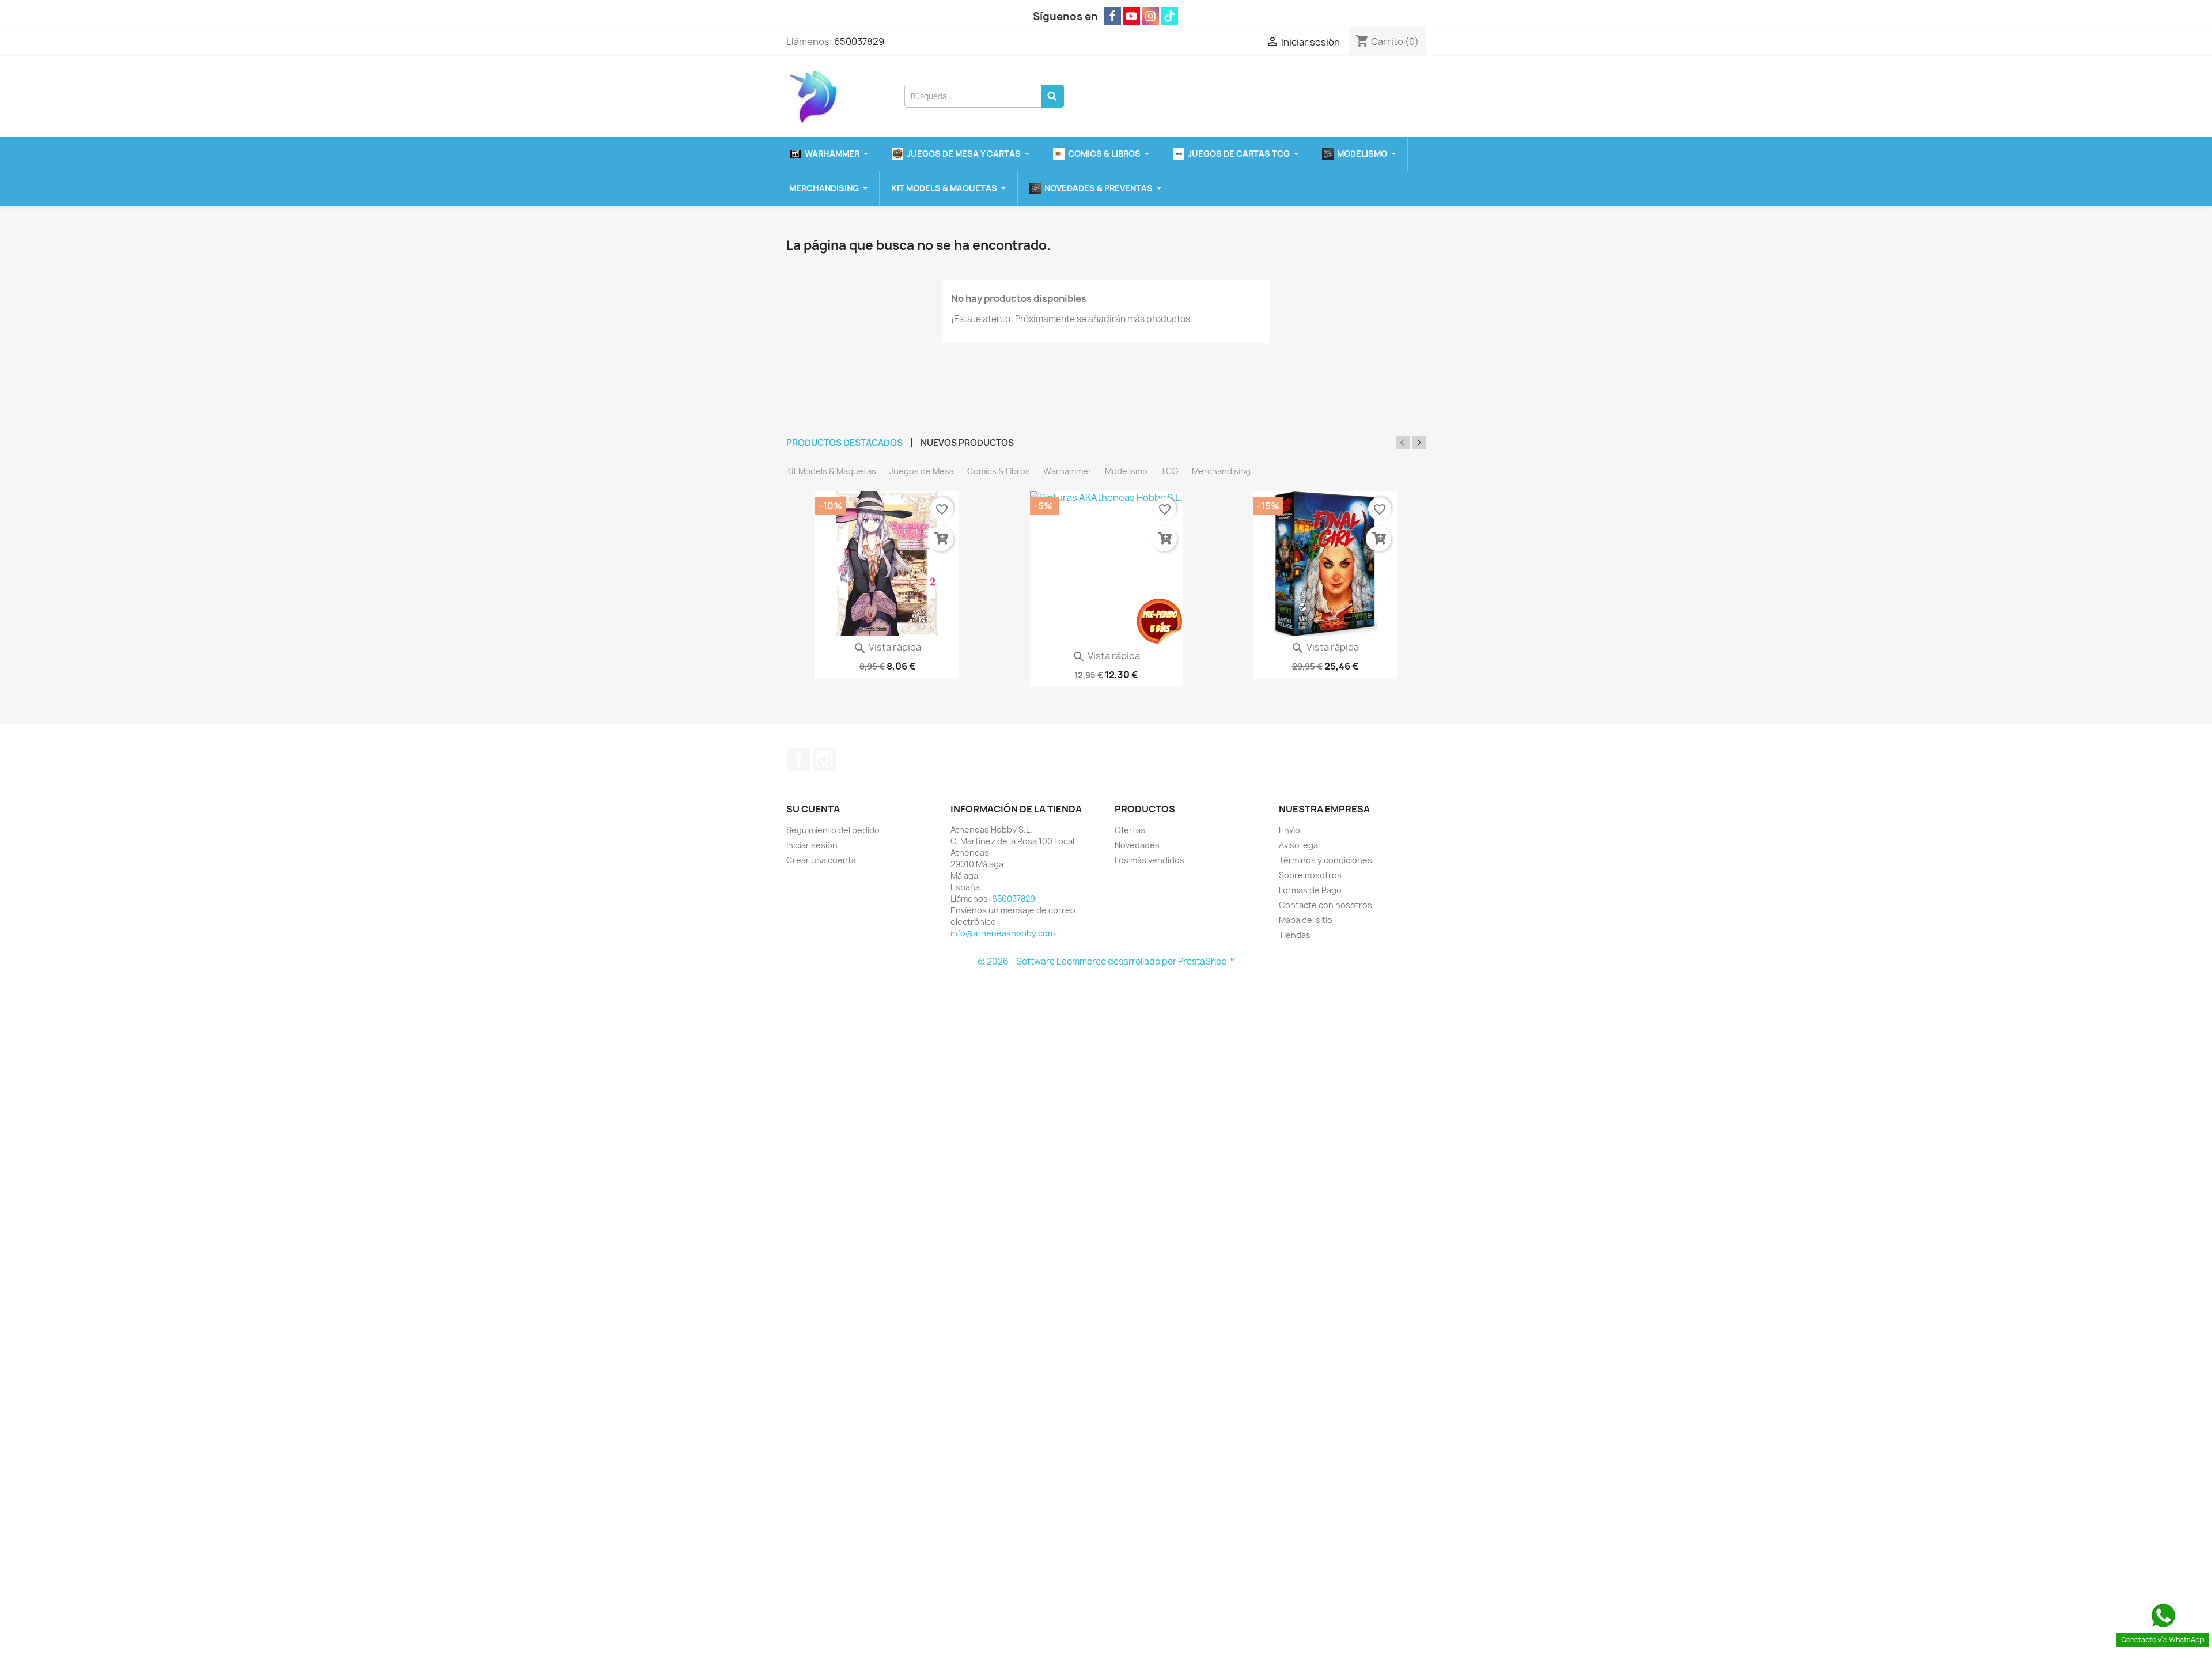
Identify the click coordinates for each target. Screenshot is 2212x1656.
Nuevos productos (967, 443)
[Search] (1052, 96)
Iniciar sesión (812, 845)
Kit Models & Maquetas (831, 471)
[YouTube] (1131, 16)
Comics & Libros (999, 471)
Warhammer (1067, 471)
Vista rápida (887, 647)
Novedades (1137, 845)
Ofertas (1130, 830)
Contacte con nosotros (1325, 905)
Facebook (799, 759)
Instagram (824, 759)
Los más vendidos (1149, 860)
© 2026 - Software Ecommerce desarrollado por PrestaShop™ (1106, 961)
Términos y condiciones (1325, 860)
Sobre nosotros (1310, 875)
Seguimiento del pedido (833, 830)
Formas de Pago (1310, 890)
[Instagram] (1150, 16)
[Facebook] (1112, 16)
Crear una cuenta (821, 860)
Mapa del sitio (1306, 920)
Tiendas (1295, 935)
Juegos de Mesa (922, 471)
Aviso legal (1299, 845)
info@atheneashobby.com (1003, 933)
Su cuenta (813, 809)
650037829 (859, 41)
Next (1419, 443)
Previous (1403, 443)
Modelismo (1126, 471)
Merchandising (1221, 471)
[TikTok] (1169, 16)
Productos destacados (844, 443)
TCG (1170, 471)
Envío (1289, 830)
